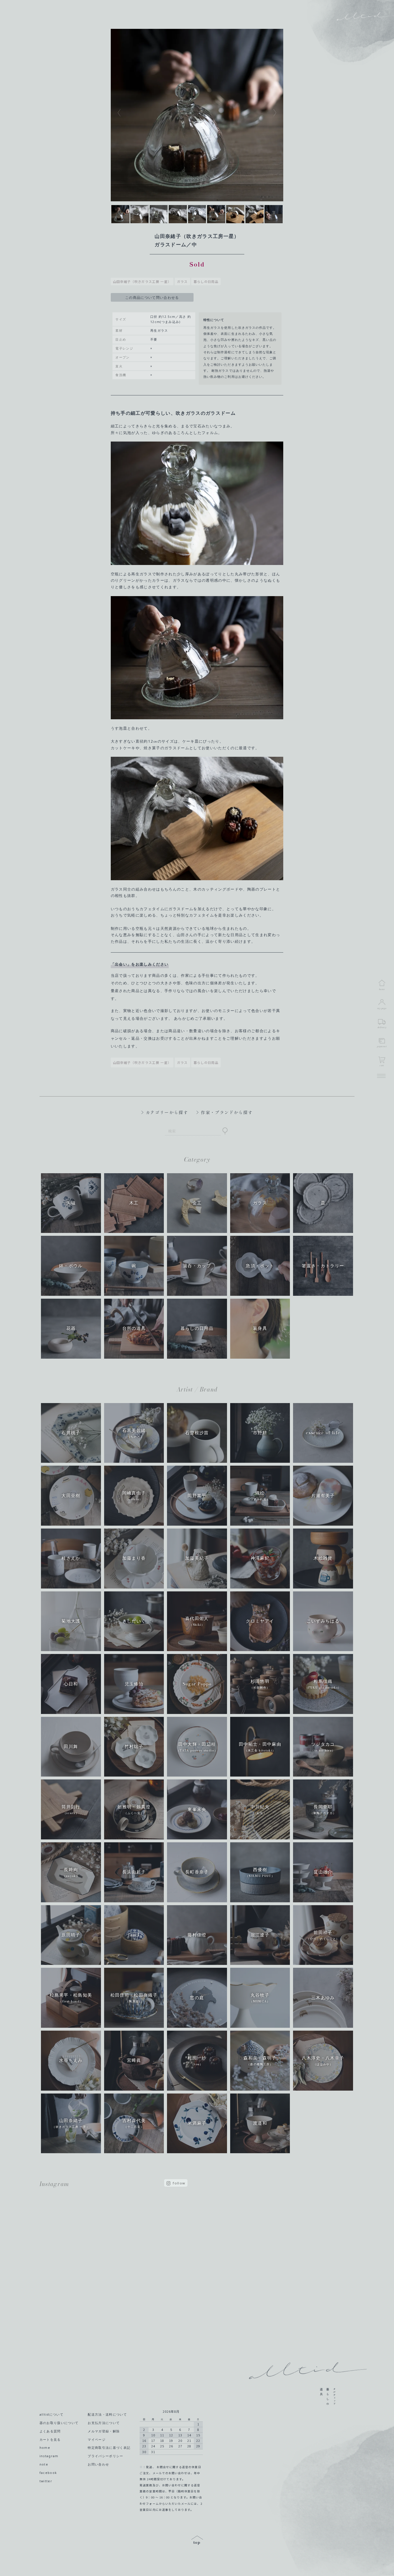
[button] (154, 113)
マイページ (97, 2440)
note (44, 2464)
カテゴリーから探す (167, 1112)
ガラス (182, 281)
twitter (46, 2481)
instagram (49, 2456)
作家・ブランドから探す (227, 1112)
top (197, 2541)
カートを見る (50, 2440)
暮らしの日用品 (206, 281)
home (45, 2448)
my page (382, 1008)
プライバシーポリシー (105, 2456)
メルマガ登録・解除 (104, 2431)
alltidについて (51, 2414)
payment (382, 1046)
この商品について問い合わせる (152, 297)
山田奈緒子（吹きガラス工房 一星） (142, 281)
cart (382, 1065)
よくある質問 (50, 2431)
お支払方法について (104, 2423)
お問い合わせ (98, 2464)
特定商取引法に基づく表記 (109, 2448)
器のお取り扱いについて (59, 2423)
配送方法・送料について (107, 2414)
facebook (48, 2473)
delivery (382, 1027)
